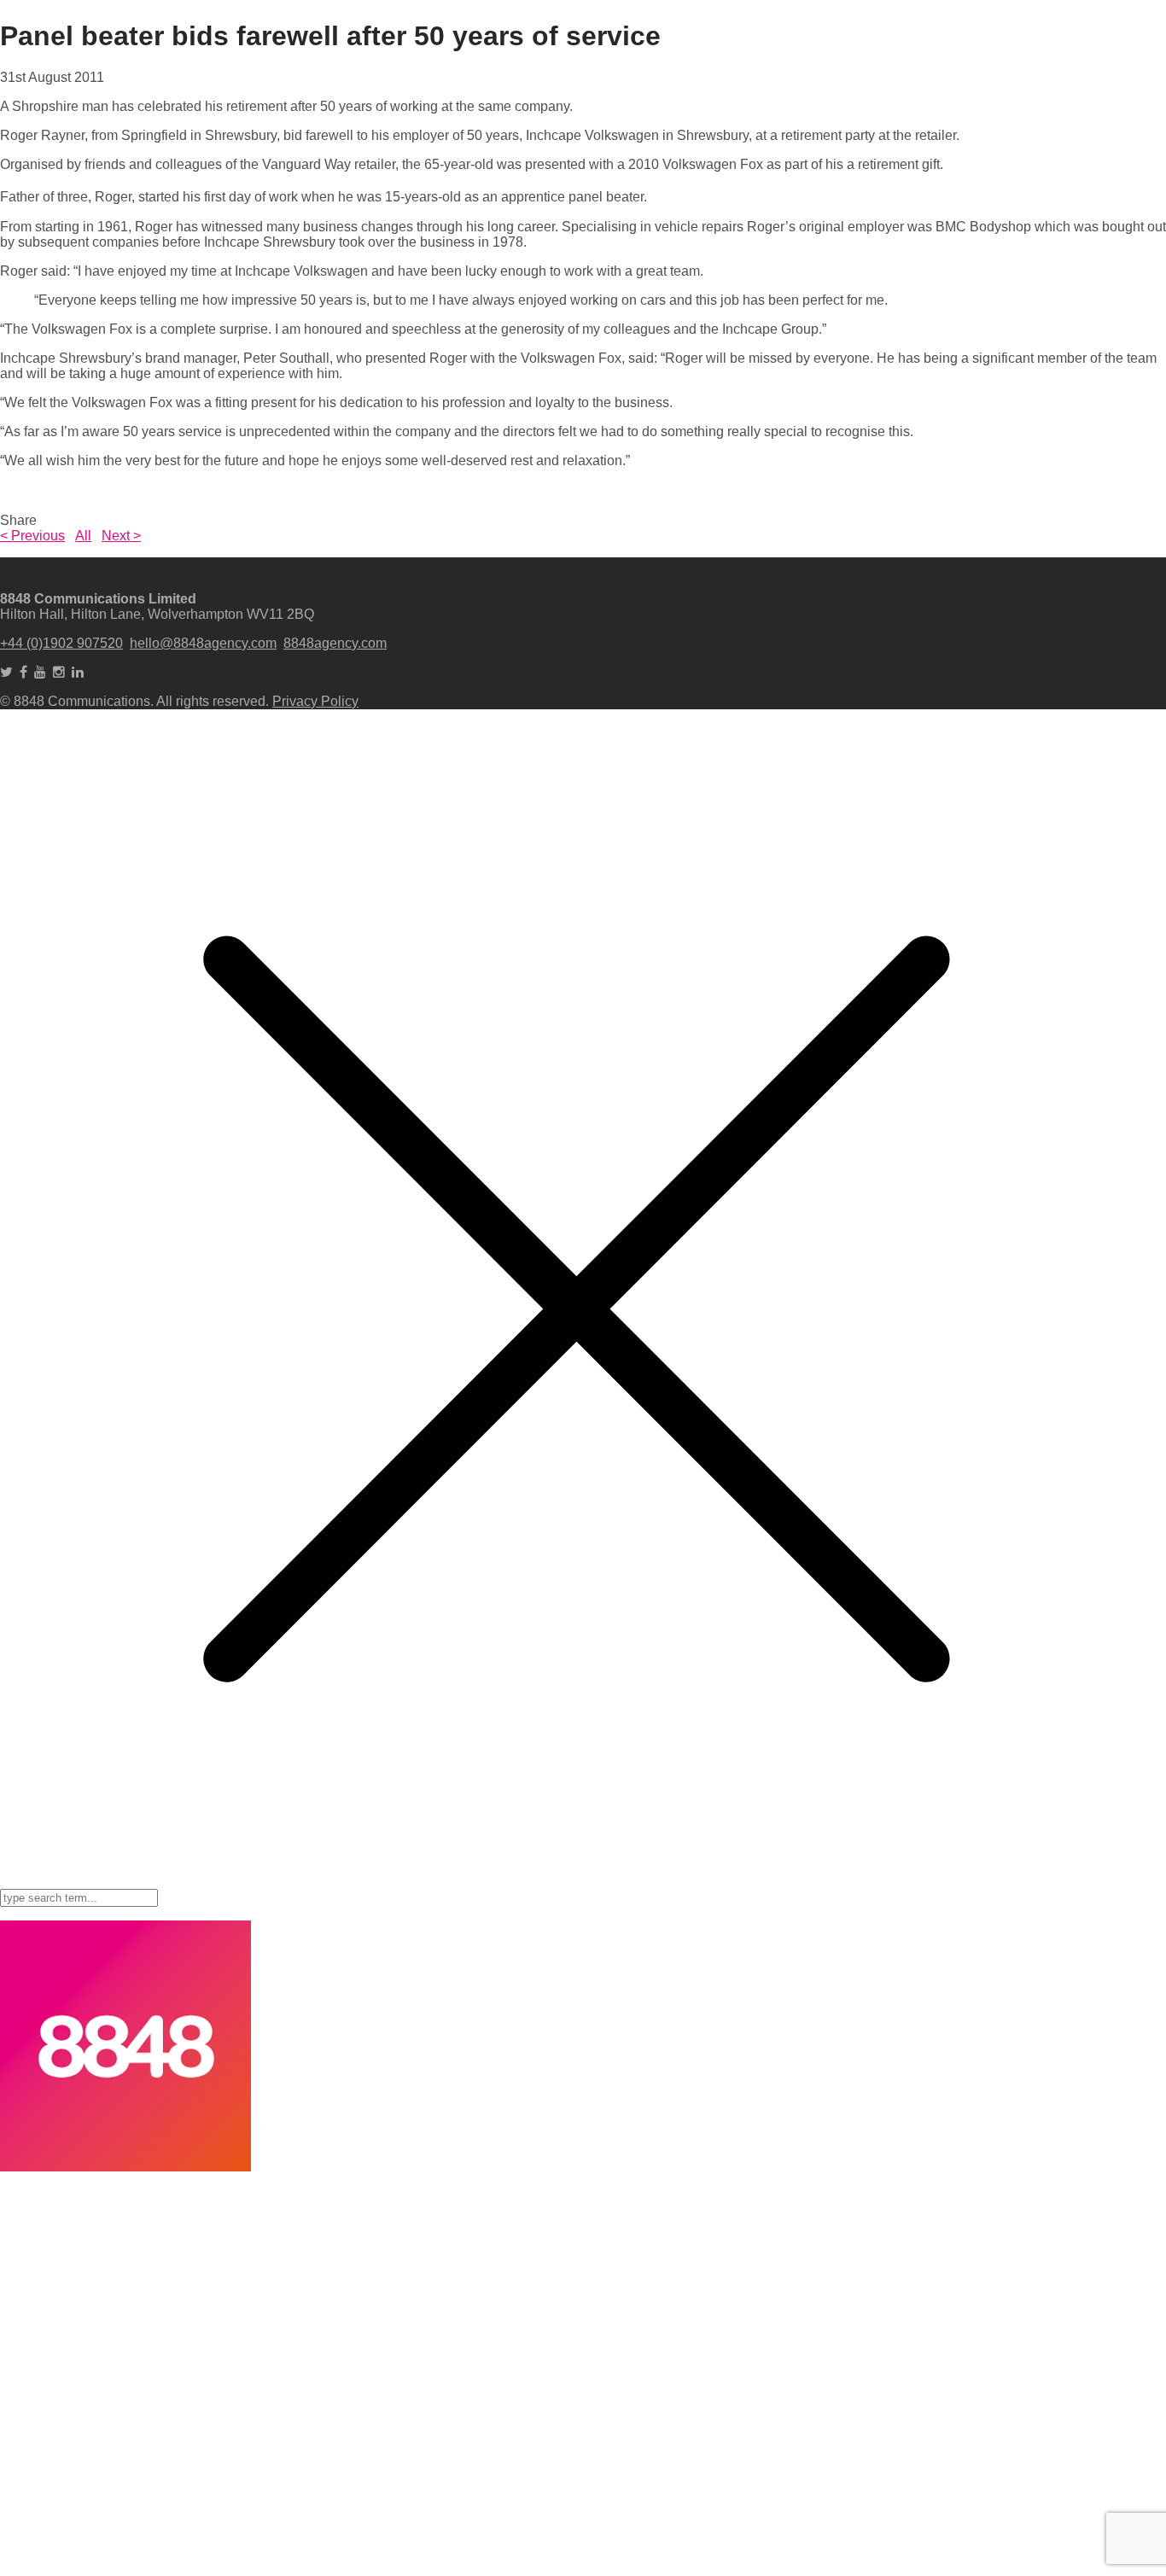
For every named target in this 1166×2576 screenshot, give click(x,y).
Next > (121, 536)
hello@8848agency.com (203, 643)
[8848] (125, 2167)
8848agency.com (335, 643)
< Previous (32, 536)
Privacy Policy (315, 701)
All (83, 536)
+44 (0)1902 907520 (61, 643)
